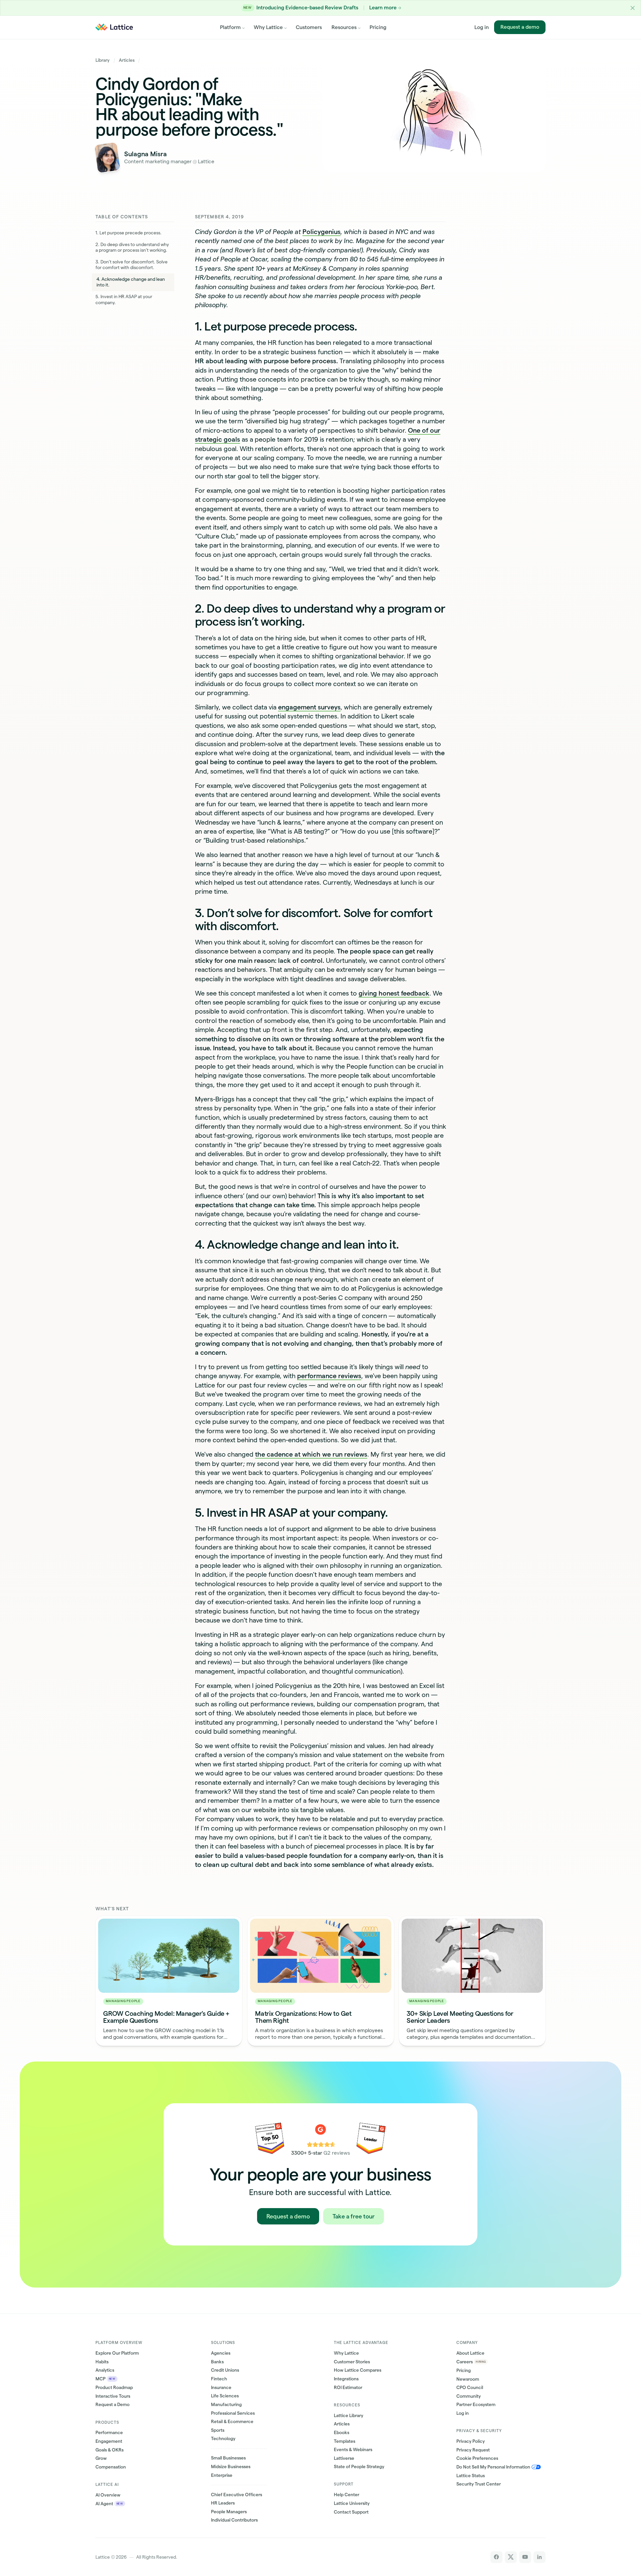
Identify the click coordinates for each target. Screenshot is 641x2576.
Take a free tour (354, 2216)
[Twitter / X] (511, 2557)
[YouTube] (525, 2557)
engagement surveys (309, 707)
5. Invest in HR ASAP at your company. (124, 300)
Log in (482, 27)
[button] (633, 8)
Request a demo (520, 27)
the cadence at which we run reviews (311, 1454)
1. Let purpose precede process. (129, 233)
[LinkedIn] (539, 2557)
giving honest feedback (394, 993)
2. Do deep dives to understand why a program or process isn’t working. (132, 248)
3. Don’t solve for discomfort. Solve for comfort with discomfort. (132, 265)
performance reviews (329, 1376)
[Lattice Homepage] (114, 27)
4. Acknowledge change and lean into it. (131, 282)
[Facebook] (496, 2557)
